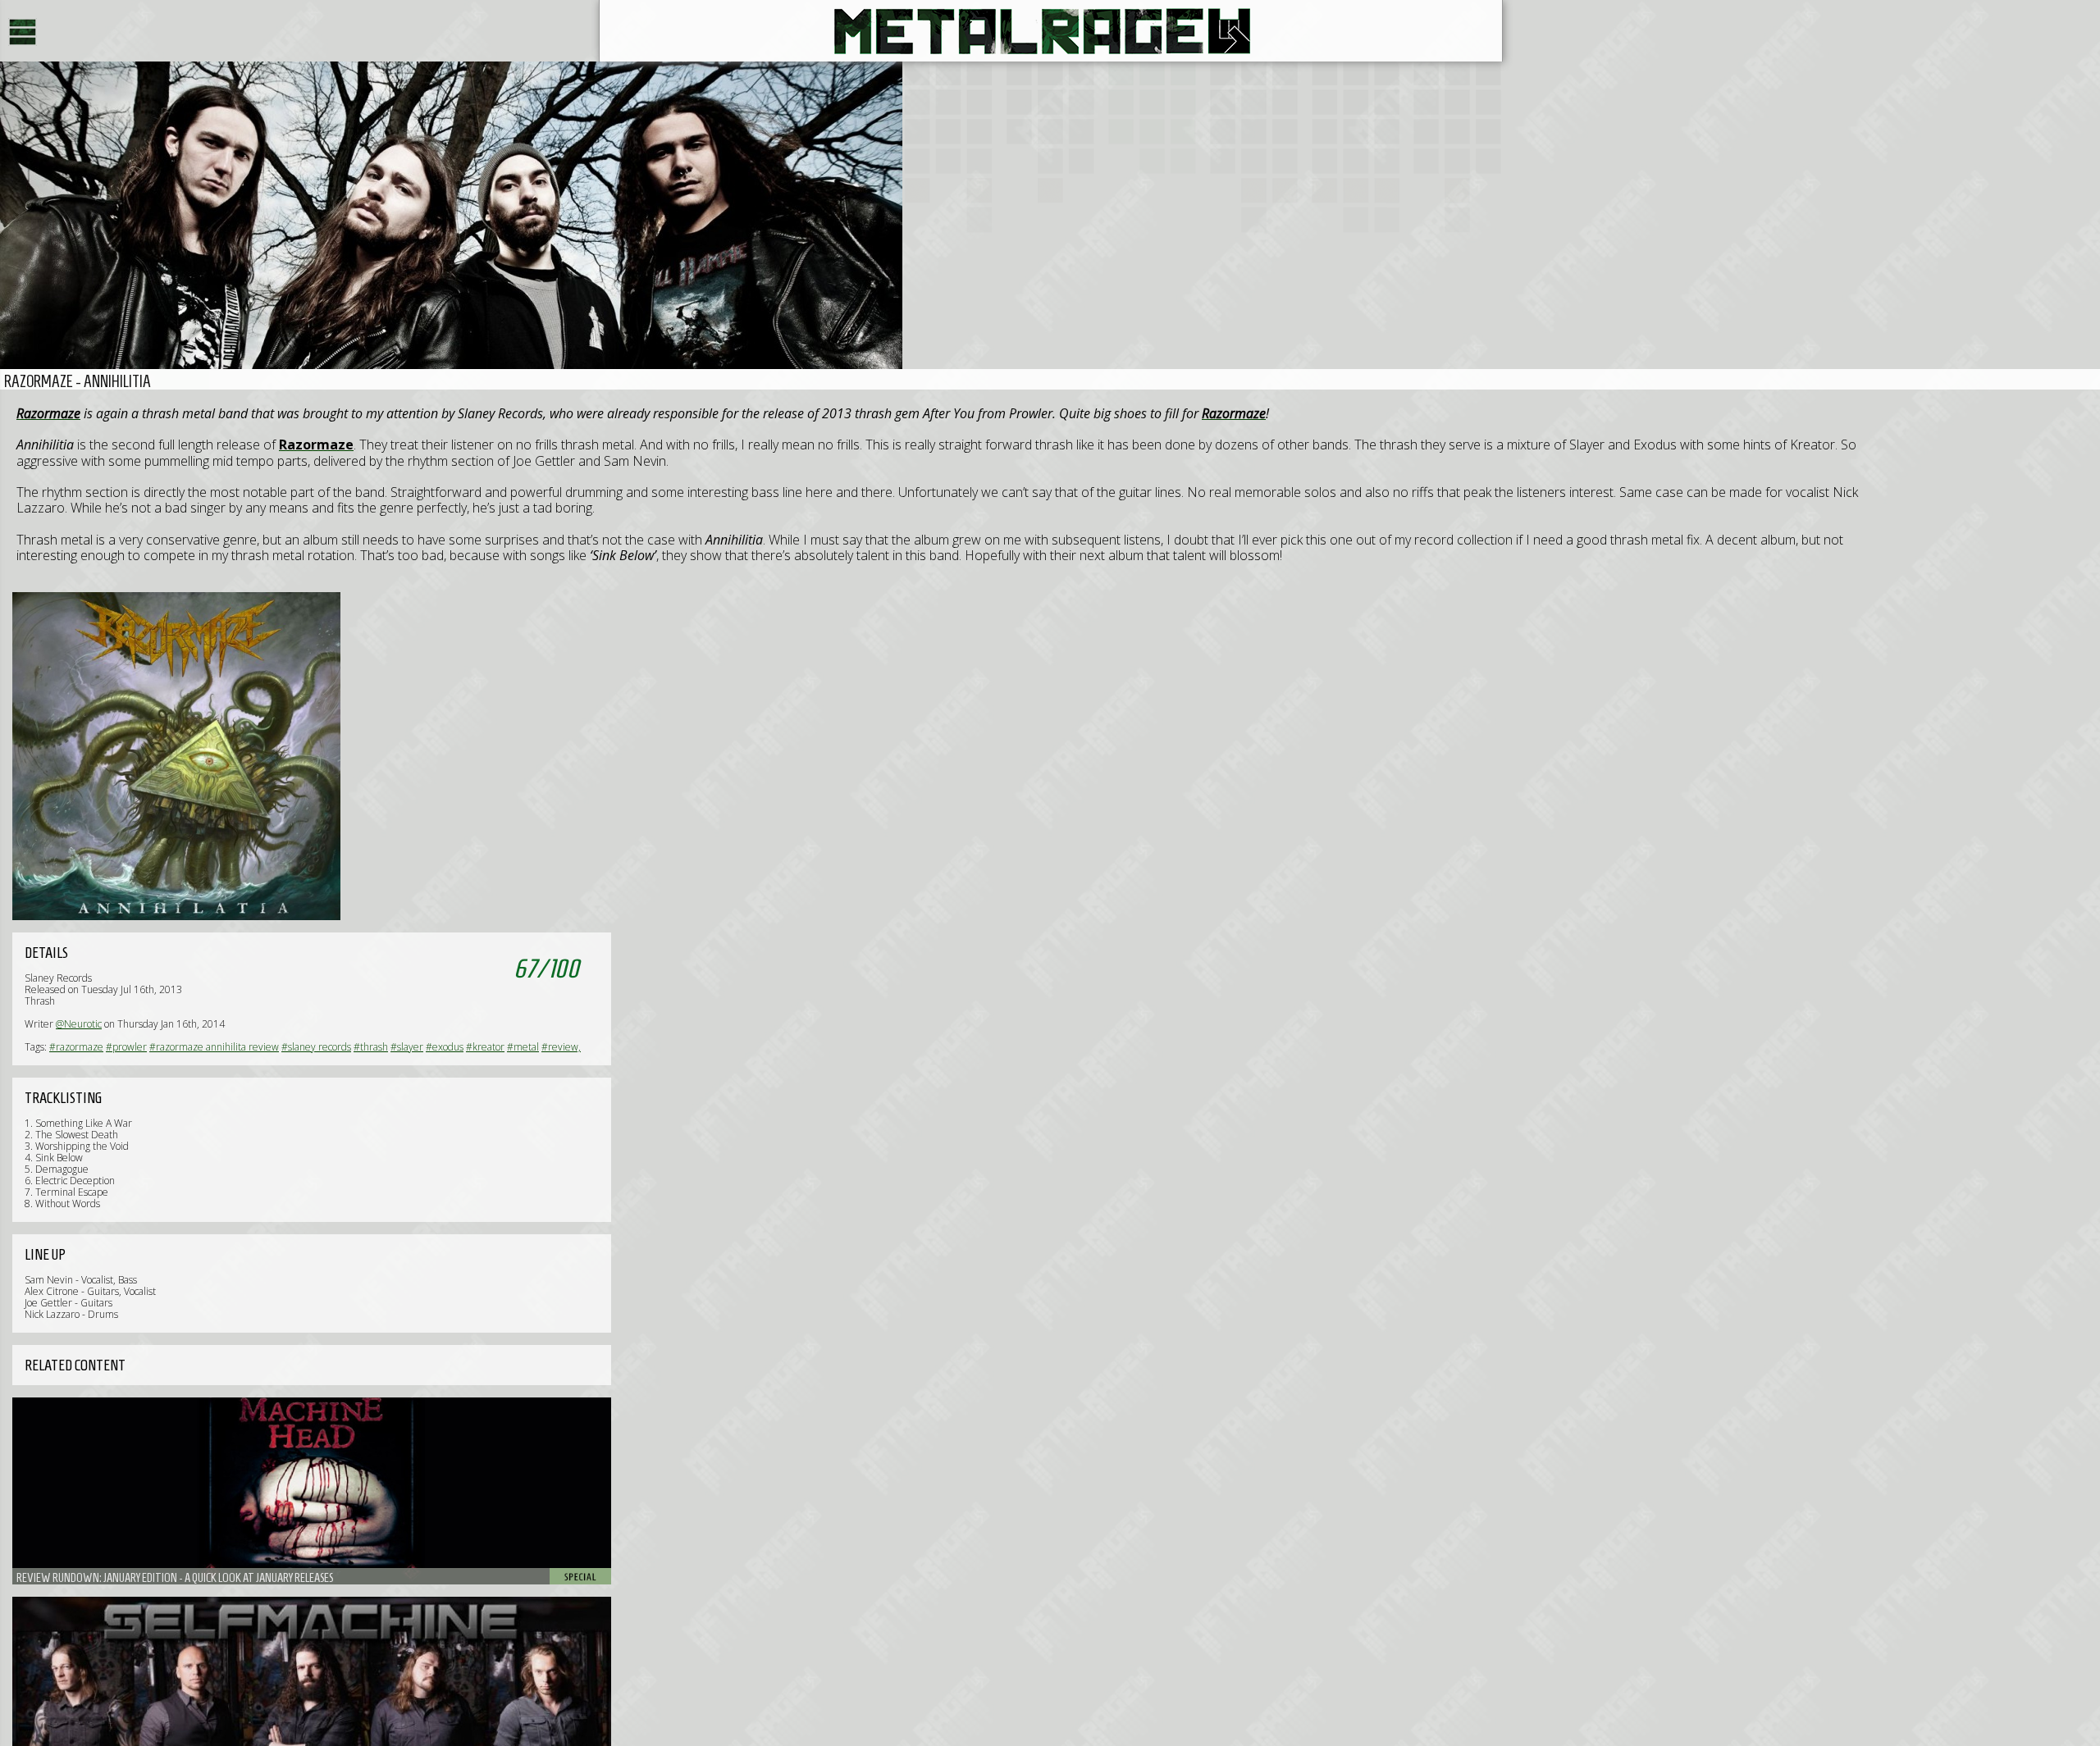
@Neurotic (79, 1024)
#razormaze (76, 1047)
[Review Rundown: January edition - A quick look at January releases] (312, 1491)
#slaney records (316, 1047)
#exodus (445, 1047)
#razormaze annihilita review (214, 1047)
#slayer (407, 1047)
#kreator (485, 1047)
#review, (561, 1047)
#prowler (126, 1047)
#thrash (371, 1047)
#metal (523, 1047)
